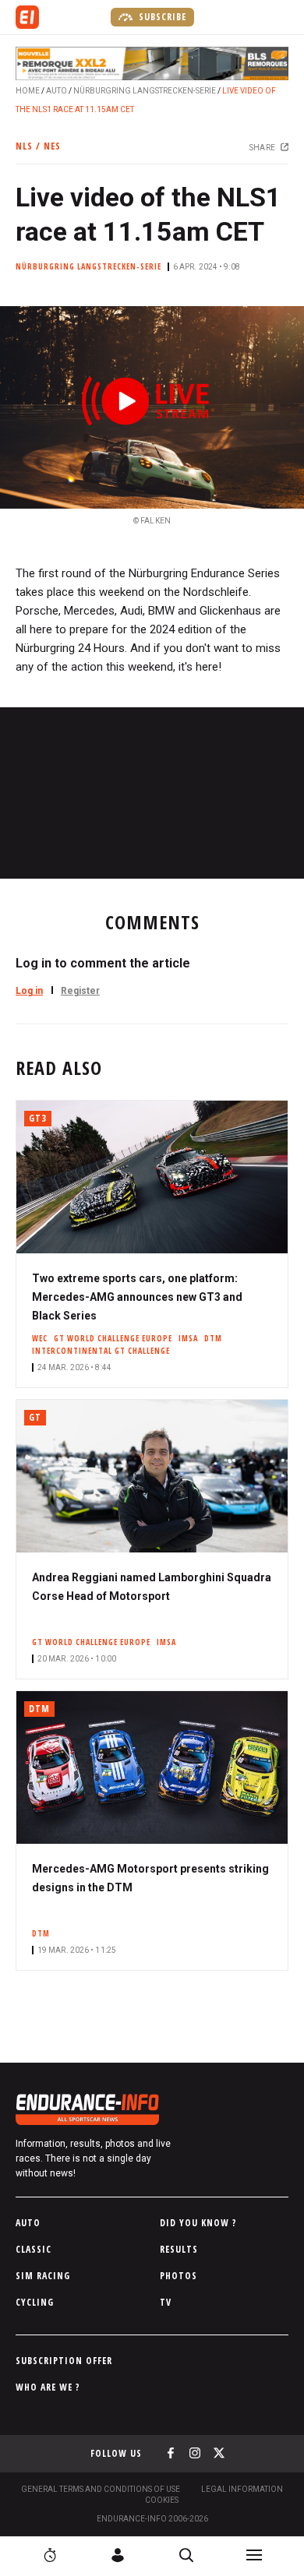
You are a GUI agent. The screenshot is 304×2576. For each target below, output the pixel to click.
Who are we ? (48, 2387)
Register (80, 991)
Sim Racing (43, 2276)
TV (166, 2302)
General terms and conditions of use (101, 2489)
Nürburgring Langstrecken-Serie (145, 91)
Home (28, 91)
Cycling (35, 2302)
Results (179, 2249)
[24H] (50, 2555)
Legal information (242, 2489)
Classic (34, 2249)
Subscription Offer (64, 2361)
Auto (57, 91)
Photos (179, 2276)
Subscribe (161, 17)
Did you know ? (198, 2223)
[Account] (118, 2555)
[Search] (186, 2555)
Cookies (162, 2500)
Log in (29, 991)
